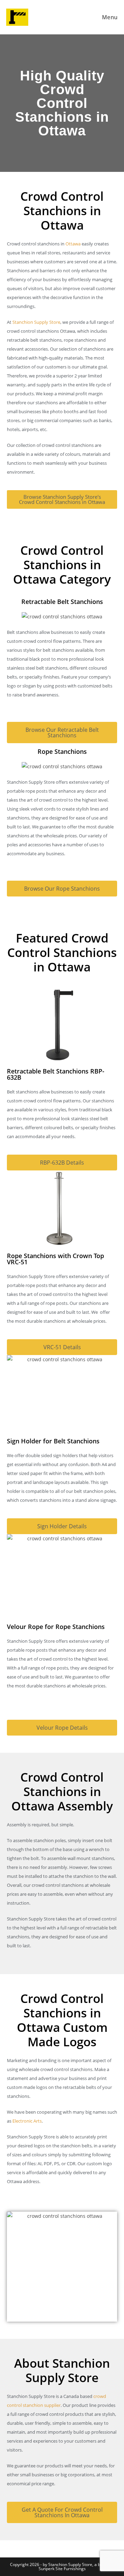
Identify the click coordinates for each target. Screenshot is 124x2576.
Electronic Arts (27, 2121)
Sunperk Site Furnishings (62, 2569)
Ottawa (73, 244)
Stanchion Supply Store (36, 322)
